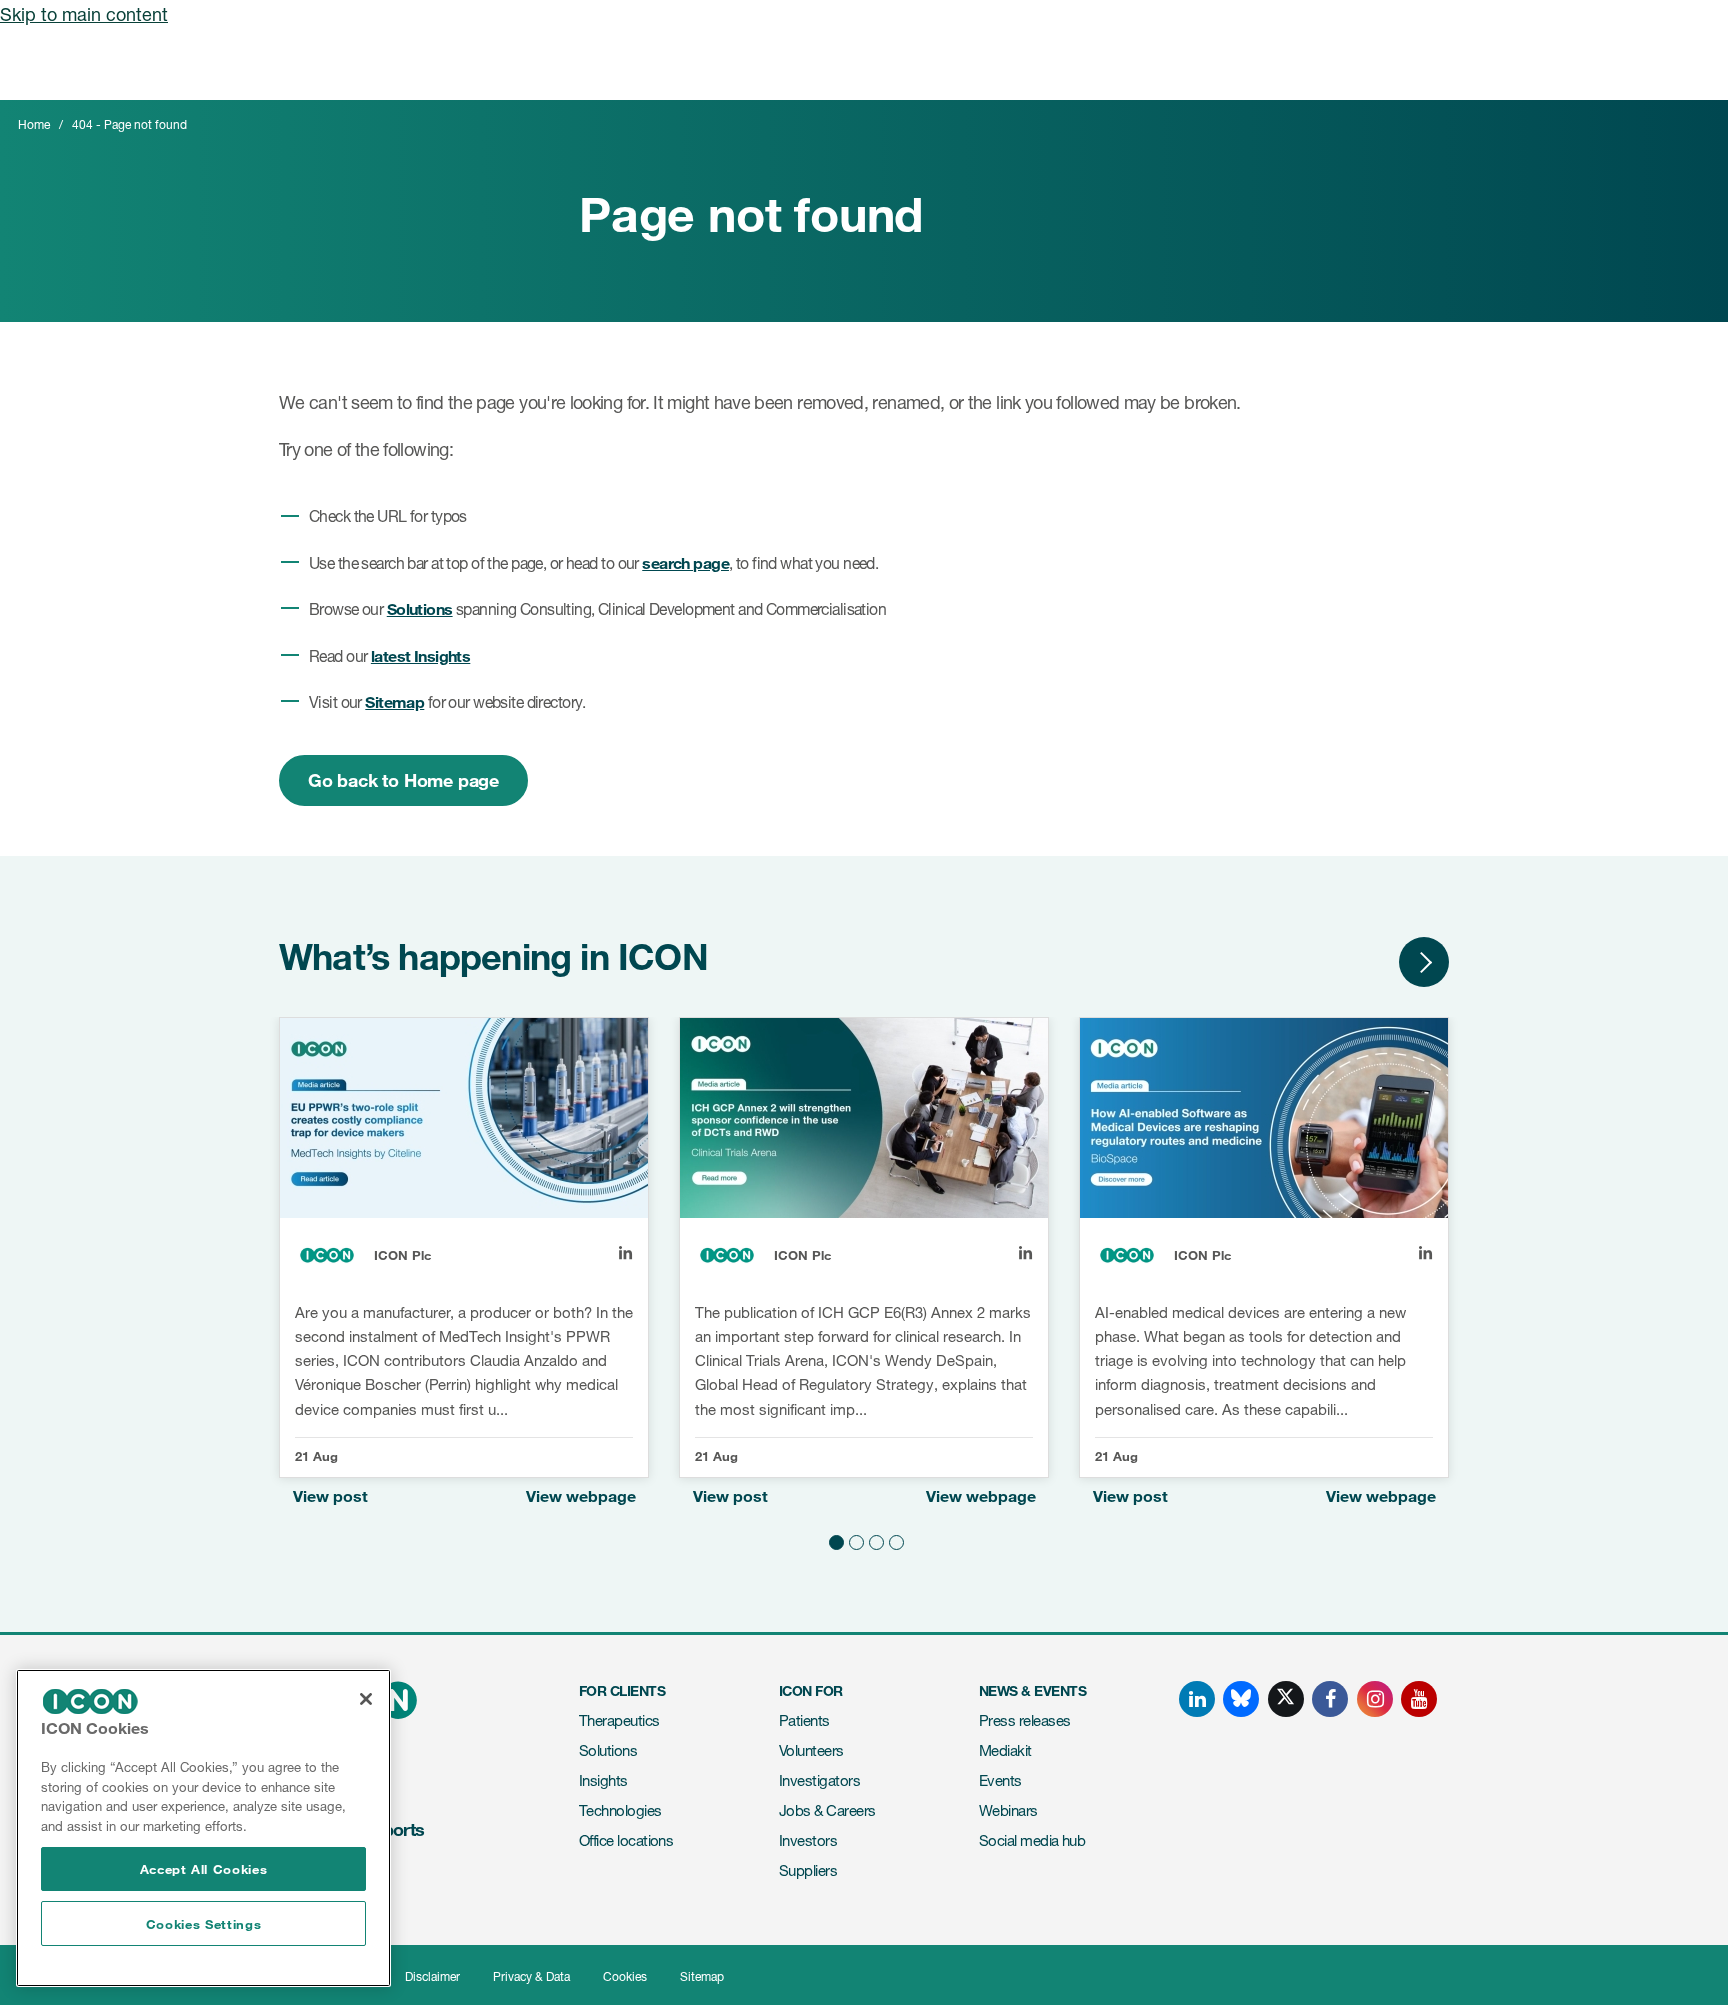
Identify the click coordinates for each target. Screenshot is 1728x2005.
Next (1424, 962)
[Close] (366, 1699)
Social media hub (1032, 1840)
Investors (808, 1840)
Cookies (625, 1976)
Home (34, 124)
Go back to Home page (403, 780)
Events (1000, 1780)
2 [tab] (854, 1539)
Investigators (819, 1780)
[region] (203, 1828)
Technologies (620, 1810)
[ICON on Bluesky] (1241, 1699)
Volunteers (811, 1750)
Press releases (1024, 1720)
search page (685, 562)
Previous (1364, 962)
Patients (804, 1720)
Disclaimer (432, 1976)
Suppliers (808, 1870)
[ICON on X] (1286, 1699)
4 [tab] (894, 1539)
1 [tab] (834, 1539)
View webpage (581, 1495)
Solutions (420, 608)
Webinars (1008, 1810)
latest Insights (420, 655)
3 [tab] (874, 1539)
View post (330, 1495)
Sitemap (394, 701)
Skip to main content (84, 14)
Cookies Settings (204, 1924)
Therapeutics (619, 1720)
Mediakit (1005, 1750)
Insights (603, 1780)
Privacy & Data (531, 1976)
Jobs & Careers (827, 1810)
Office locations (626, 1840)
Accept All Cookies (204, 1869)
